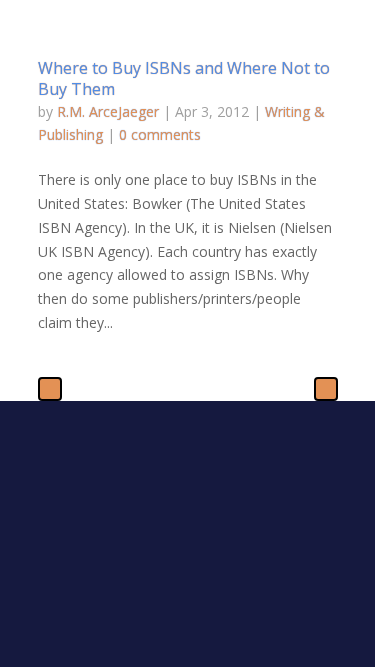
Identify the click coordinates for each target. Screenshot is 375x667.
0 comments (160, 134)
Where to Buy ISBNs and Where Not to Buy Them (184, 78)
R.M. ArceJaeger (108, 111)
